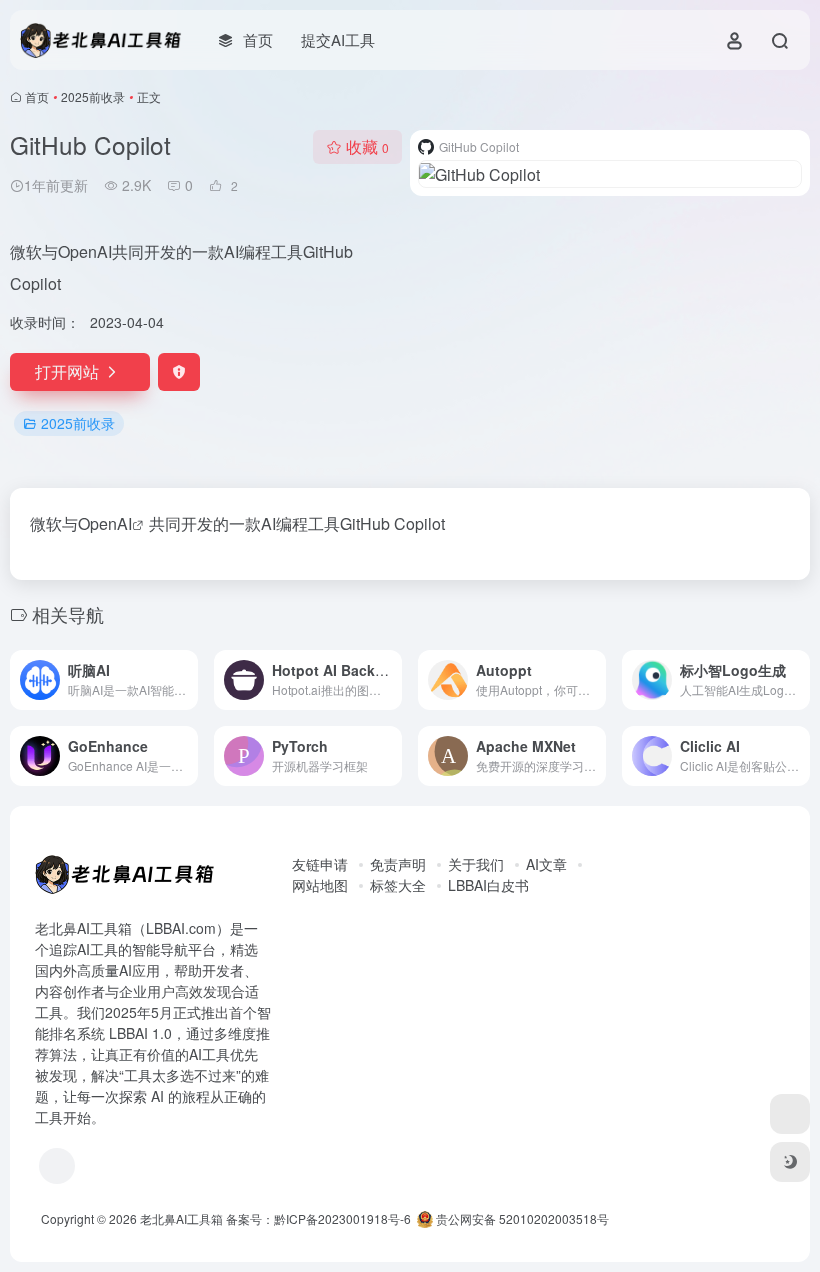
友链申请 (320, 864)
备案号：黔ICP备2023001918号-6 (318, 1218)
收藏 (367, 146)
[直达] (187, 680)
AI (124, 523)
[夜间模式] (790, 1162)
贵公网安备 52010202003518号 (521, 1218)
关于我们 (476, 864)
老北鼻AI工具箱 (181, 1218)
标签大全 (398, 885)
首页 (37, 96)
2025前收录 (93, 96)
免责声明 (398, 864)
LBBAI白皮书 (488, 885)
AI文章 (546, 864)
